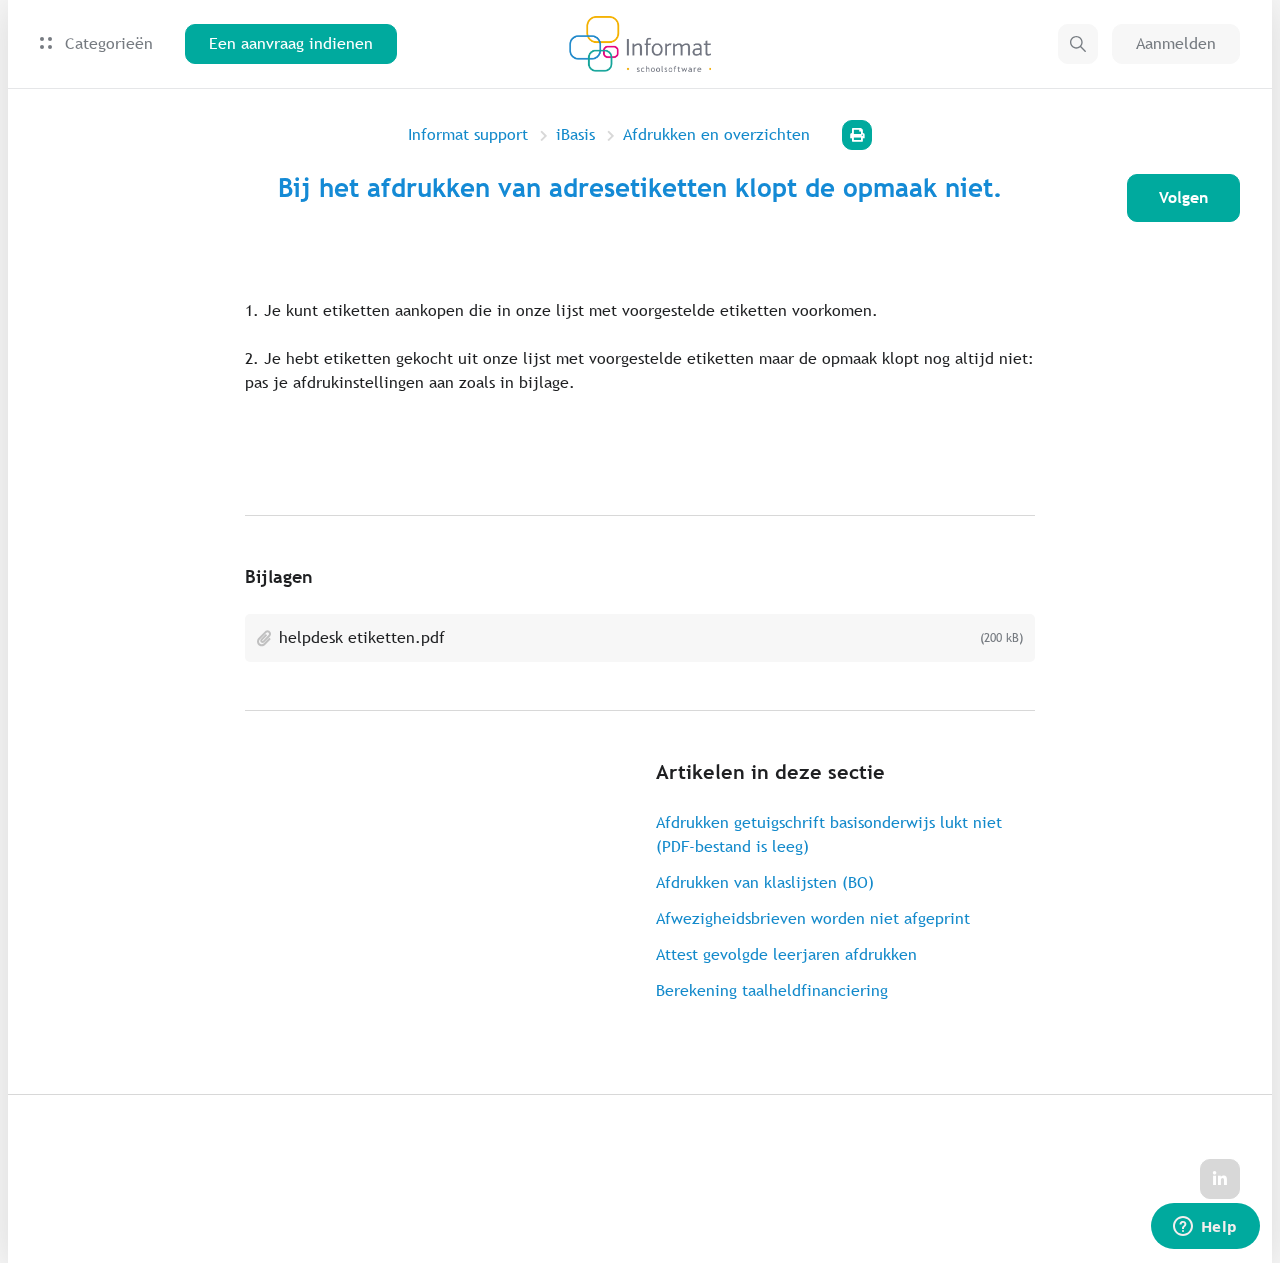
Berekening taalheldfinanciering (772, 990)
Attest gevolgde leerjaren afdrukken (786, 954)
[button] (1078, 44)
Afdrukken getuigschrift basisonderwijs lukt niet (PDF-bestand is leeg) (829, 834)
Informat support (468, 134)
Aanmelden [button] (1176, 43)
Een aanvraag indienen (291, 43)
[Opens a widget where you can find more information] (1205, 1228)
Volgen (1183, 197)
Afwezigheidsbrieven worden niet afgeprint (813, 918)
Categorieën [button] (106, 43)
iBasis (575, 134)
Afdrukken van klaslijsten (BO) (765, 882)
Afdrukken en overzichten (716, 134)
